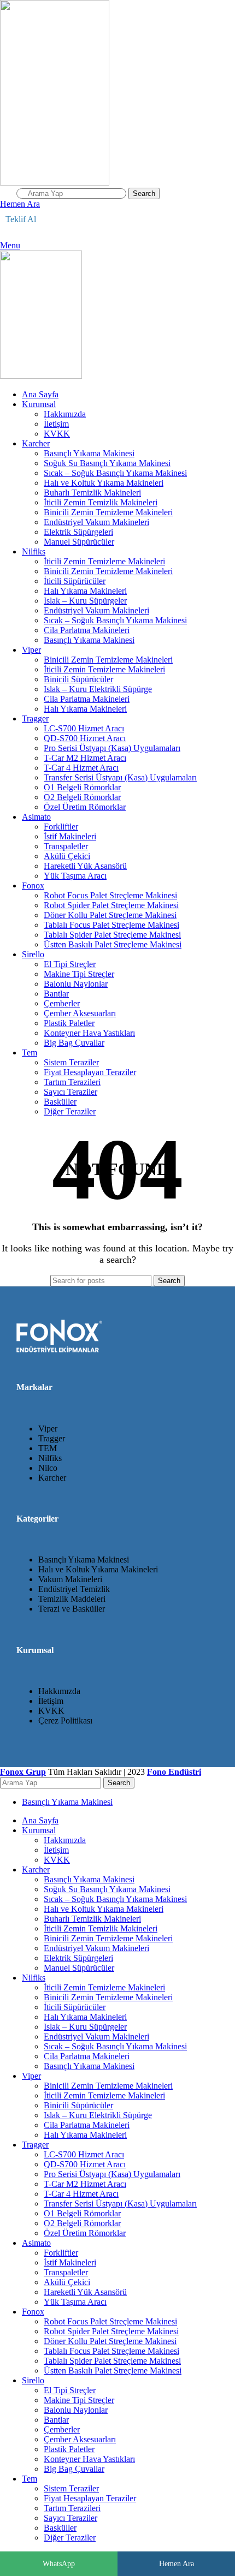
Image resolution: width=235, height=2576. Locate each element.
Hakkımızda (65, 414)
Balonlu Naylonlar (76, 984)
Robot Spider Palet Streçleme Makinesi (111, 905)
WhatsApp (59, 2564)
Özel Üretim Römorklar (85, 807)
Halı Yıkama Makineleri (85, 591)
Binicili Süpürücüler (78, 679)
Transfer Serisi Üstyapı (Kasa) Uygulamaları (120, 777)
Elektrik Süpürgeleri (78, 532)
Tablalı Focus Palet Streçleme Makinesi (111, 925)
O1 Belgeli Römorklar (82, 787)
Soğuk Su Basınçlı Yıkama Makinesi (107, 463)
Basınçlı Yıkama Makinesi (89, 453)
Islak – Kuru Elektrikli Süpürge (98, 689)
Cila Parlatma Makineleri (87, 630)
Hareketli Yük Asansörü (85, 866)
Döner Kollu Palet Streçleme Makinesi (110, 915)
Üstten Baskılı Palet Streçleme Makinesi (113, 944)
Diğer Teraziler (70, 1111)
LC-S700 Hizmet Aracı (84, 728)
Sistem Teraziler (71, 1062)
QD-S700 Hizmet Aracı (85, 738)
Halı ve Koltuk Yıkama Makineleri (104, 483)
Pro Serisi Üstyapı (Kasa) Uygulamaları (112, 748)
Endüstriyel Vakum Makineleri (96, 522)
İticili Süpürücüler (75, 581)
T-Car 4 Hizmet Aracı (81, 768)
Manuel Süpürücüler (79, 542)
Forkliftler (61, 827)
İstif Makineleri (70, 836)
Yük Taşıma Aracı (75, 876)
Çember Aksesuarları (80, 1013)
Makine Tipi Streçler (79, 974)
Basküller (60, 1102)
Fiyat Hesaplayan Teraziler (90, 1072)
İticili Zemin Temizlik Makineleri (101, 502)
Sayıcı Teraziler (70, 1092)
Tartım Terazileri (72, 1082)
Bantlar (56, 994)
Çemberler (62, 1003)
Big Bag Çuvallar (74, 1043)
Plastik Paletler (69, 1023)
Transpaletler (66, 846)
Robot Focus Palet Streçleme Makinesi (110, 895)
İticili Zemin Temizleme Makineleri (104, 561)
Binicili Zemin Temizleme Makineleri (108, 512)
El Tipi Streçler (70, 964)
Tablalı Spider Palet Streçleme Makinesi (112, 935)
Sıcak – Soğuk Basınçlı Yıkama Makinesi (115, 473)
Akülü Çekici (67, 856)
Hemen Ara (177, 2564)
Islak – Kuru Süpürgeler (85, 601)
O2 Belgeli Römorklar (82, 797)
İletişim (56, 424)
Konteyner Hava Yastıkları (89, 1033)
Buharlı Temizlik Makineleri (92, 493)
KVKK (57, 434)
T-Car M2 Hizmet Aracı (85, 758)
